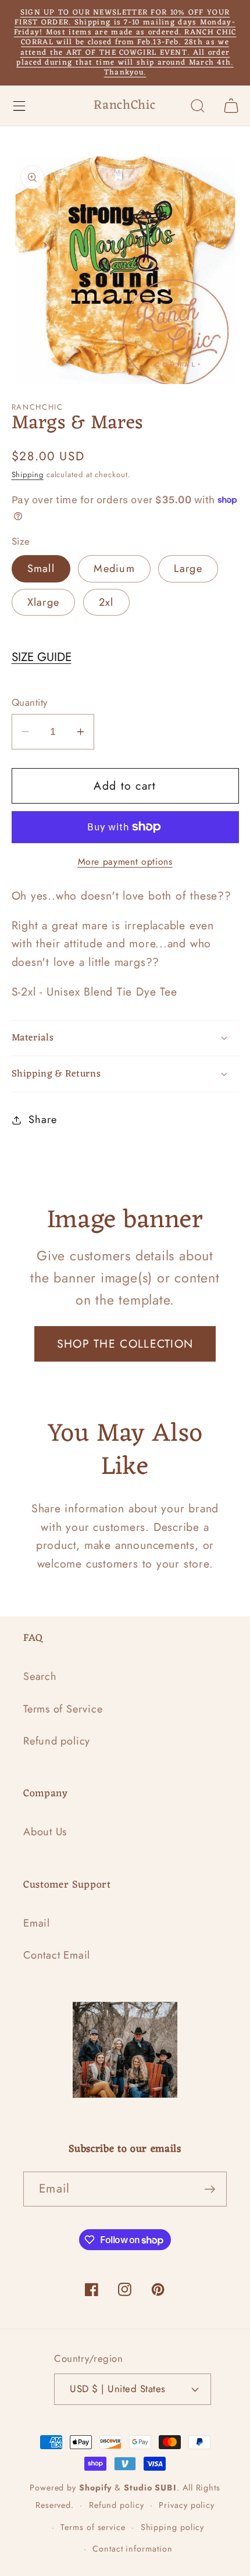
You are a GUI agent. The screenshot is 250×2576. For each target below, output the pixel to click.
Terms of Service (63, 1709)
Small (41, 569)
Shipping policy (173, 2527)
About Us (45, 1832)
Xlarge (44, 602)
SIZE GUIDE (42, 657)
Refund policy (57, 1741)
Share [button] (42, 1120)
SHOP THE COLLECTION (125, 1344)
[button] (19, 106)
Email (37, 1923)
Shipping (28, 475)
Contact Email (57, 1955)
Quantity (30, 703)
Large (188, 569)
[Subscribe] (210, 2189)
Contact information (132, 2549)
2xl (106, 602)
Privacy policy (187, 2505)
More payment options (125, 862)
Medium (114, 569)
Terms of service (93, 2527)
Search (40, 1676)
